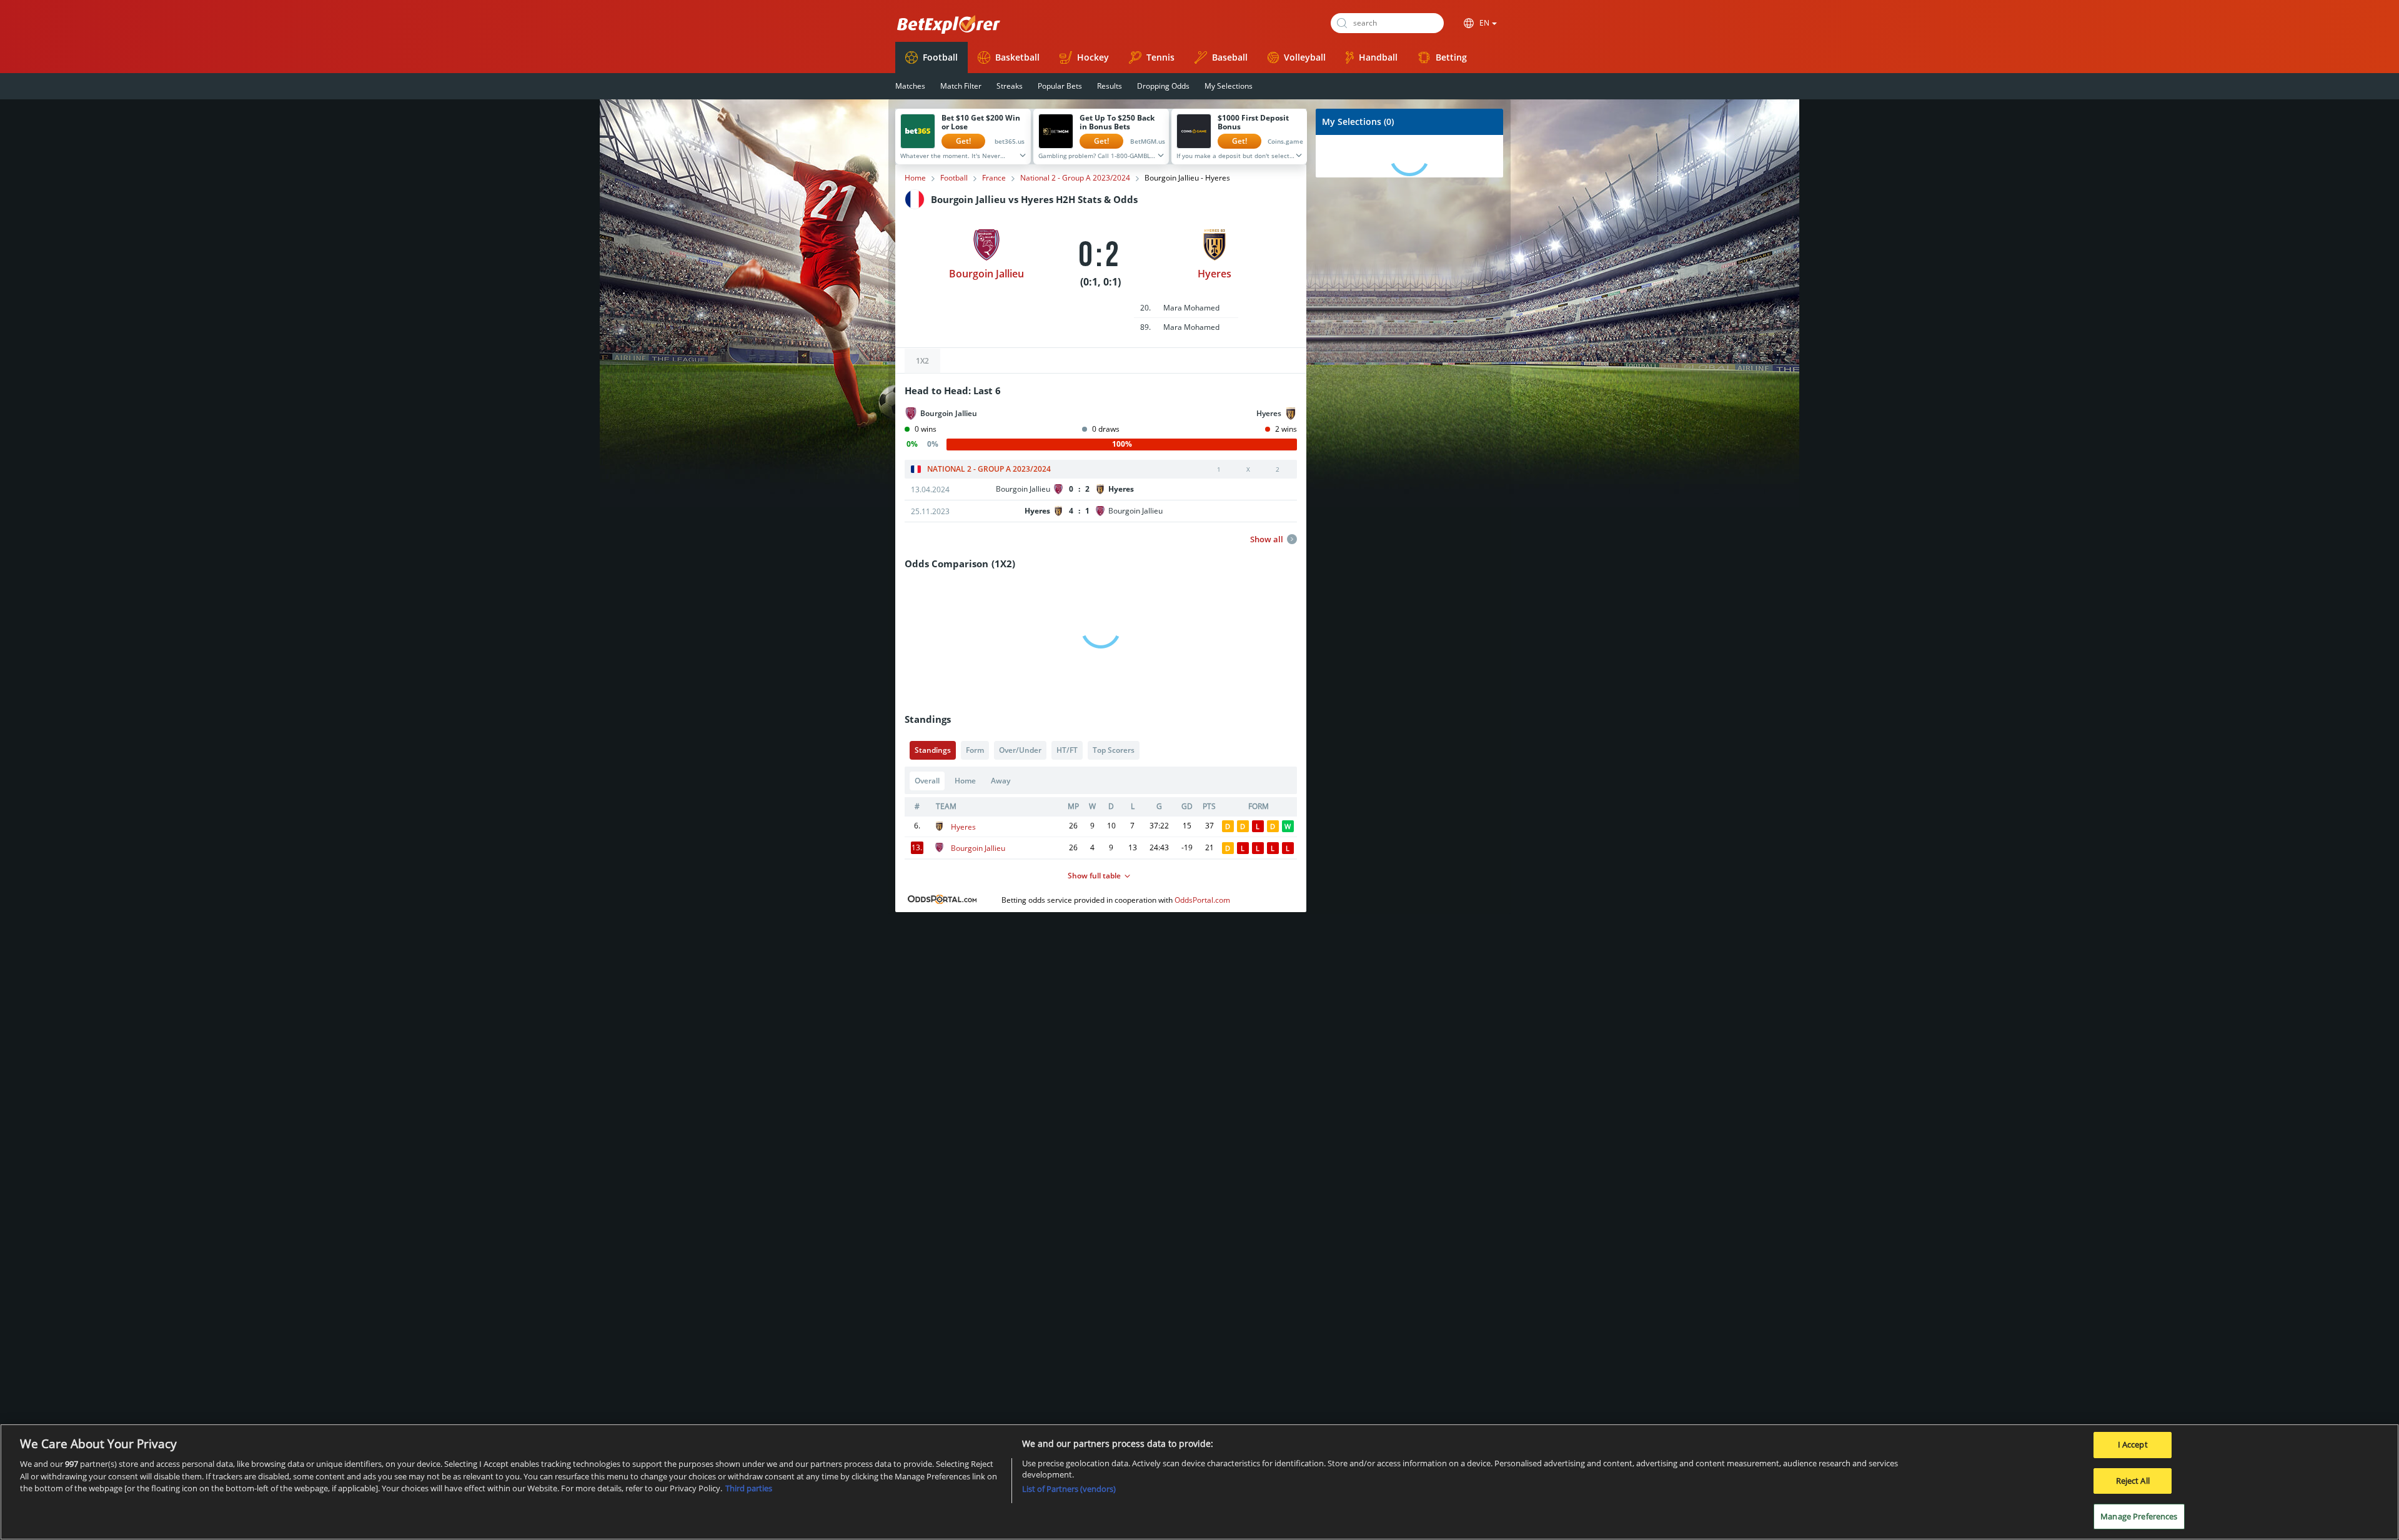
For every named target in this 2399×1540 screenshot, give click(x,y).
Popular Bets (1060, 86)
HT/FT (1067, 750)
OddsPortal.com (1202, 900)
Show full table (1094, 876)
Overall (927, 781)
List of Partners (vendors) (1069, 1489)
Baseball (1230, 57)
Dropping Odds (1163, 86)
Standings (933, 750)
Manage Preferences (2139, 1516)
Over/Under (1020, 750)
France (994, 178)
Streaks (1010, 86)
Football (940, 57)
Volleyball (1305, 57)
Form (975, 750)
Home (915, 178)
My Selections (1229, 86)
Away (1001, 781)
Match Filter (961, 86)
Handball (1378, 57)
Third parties (749, 1488)
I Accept (2133, 1444)
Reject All (2133, 1481)
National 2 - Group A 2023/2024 (1075, 178)
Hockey (1093, 57)
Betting (1451, 57)
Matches (910, 86)
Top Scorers (1114, 750)
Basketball (1017, 57)
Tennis (1160, 57)
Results (1110, 86)
